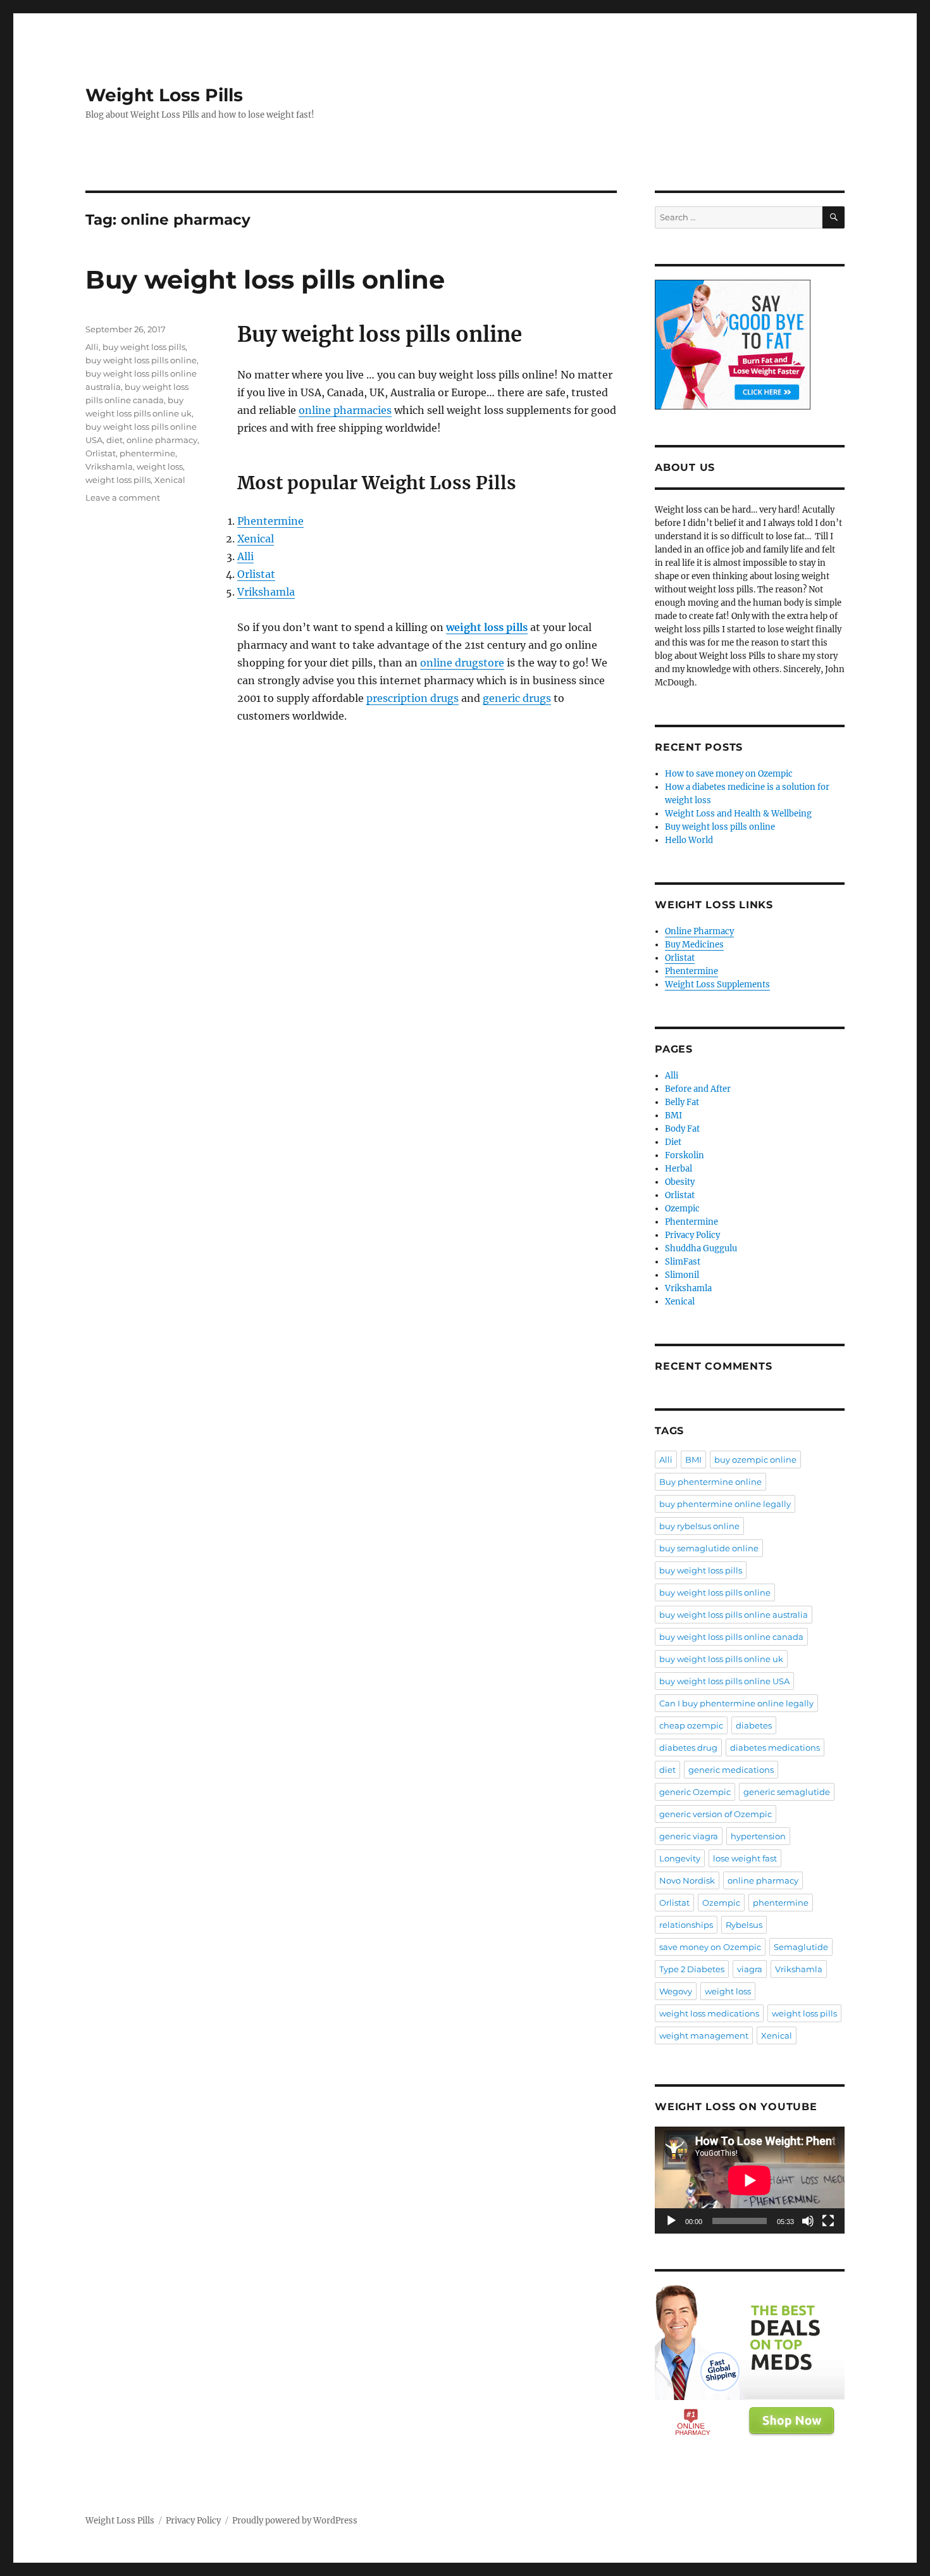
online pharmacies (345, 410)
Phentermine (270, 521)
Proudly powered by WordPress (295, 2521)
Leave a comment (123, 497)
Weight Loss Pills (164, 95)
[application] (750, 2180)
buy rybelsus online (699, 1526)
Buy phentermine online (710, 1482)
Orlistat (256, 574)
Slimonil (682, 1275)
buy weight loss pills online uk (721, 1659)
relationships (686, 1925)
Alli (245, 556)
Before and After (698, 1089)
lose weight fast (745, 1858)
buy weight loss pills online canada (731, 1637)
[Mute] (808, 2221)
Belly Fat (682, 1102)
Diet (673, 1142)
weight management (704, 2035)
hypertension (758, 1836)
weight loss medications (709, 2013)
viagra (750, 1969)
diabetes (754, 1725)
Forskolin (685, 1155)
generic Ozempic (695, 1792)
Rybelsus (744, 1925)
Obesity (680, 1182)
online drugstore (462, 663)
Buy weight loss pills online (265, 279)
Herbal (679, 1169)
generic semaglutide (787, 1792)
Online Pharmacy (699, 931)
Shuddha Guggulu (701, 1248)
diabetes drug (688, 1748)
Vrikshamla (266, 592)
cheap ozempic (691, 1725)
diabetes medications (775, 1748)
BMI (673, 1116)
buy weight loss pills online (141, 360)
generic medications (731, 1770)
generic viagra (689, 1836)
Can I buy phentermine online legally (736, 1703)
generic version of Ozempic (716, 1814)
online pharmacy (162, 440)
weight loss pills (118, 480)
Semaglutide (801, 1947)
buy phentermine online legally (725, 1504)
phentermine (147, 453)
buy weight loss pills (144, 347)
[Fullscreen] (828, 2221)
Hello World (689, 840)
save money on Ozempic (710, 1947)
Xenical (256, 539)
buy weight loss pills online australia (734, 1615)
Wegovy (676, 1991)
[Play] (671, 2221)
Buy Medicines (694, 945)
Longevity (680, 1858)
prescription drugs (412, 698)
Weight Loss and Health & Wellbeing (738, 814)
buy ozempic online (755, 1460)
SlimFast (683, 1262)
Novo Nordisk (687, 1880)
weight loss (160, 466)
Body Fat (682, 1129)
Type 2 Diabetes (692, 1969)
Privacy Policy (692, 1235)
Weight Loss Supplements (717, 985)
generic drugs (517, 698)
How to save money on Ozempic (729, 774)
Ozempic (682, 1209)
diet (115, 440)
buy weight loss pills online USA (724, 1681)
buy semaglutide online (709, 1548)
